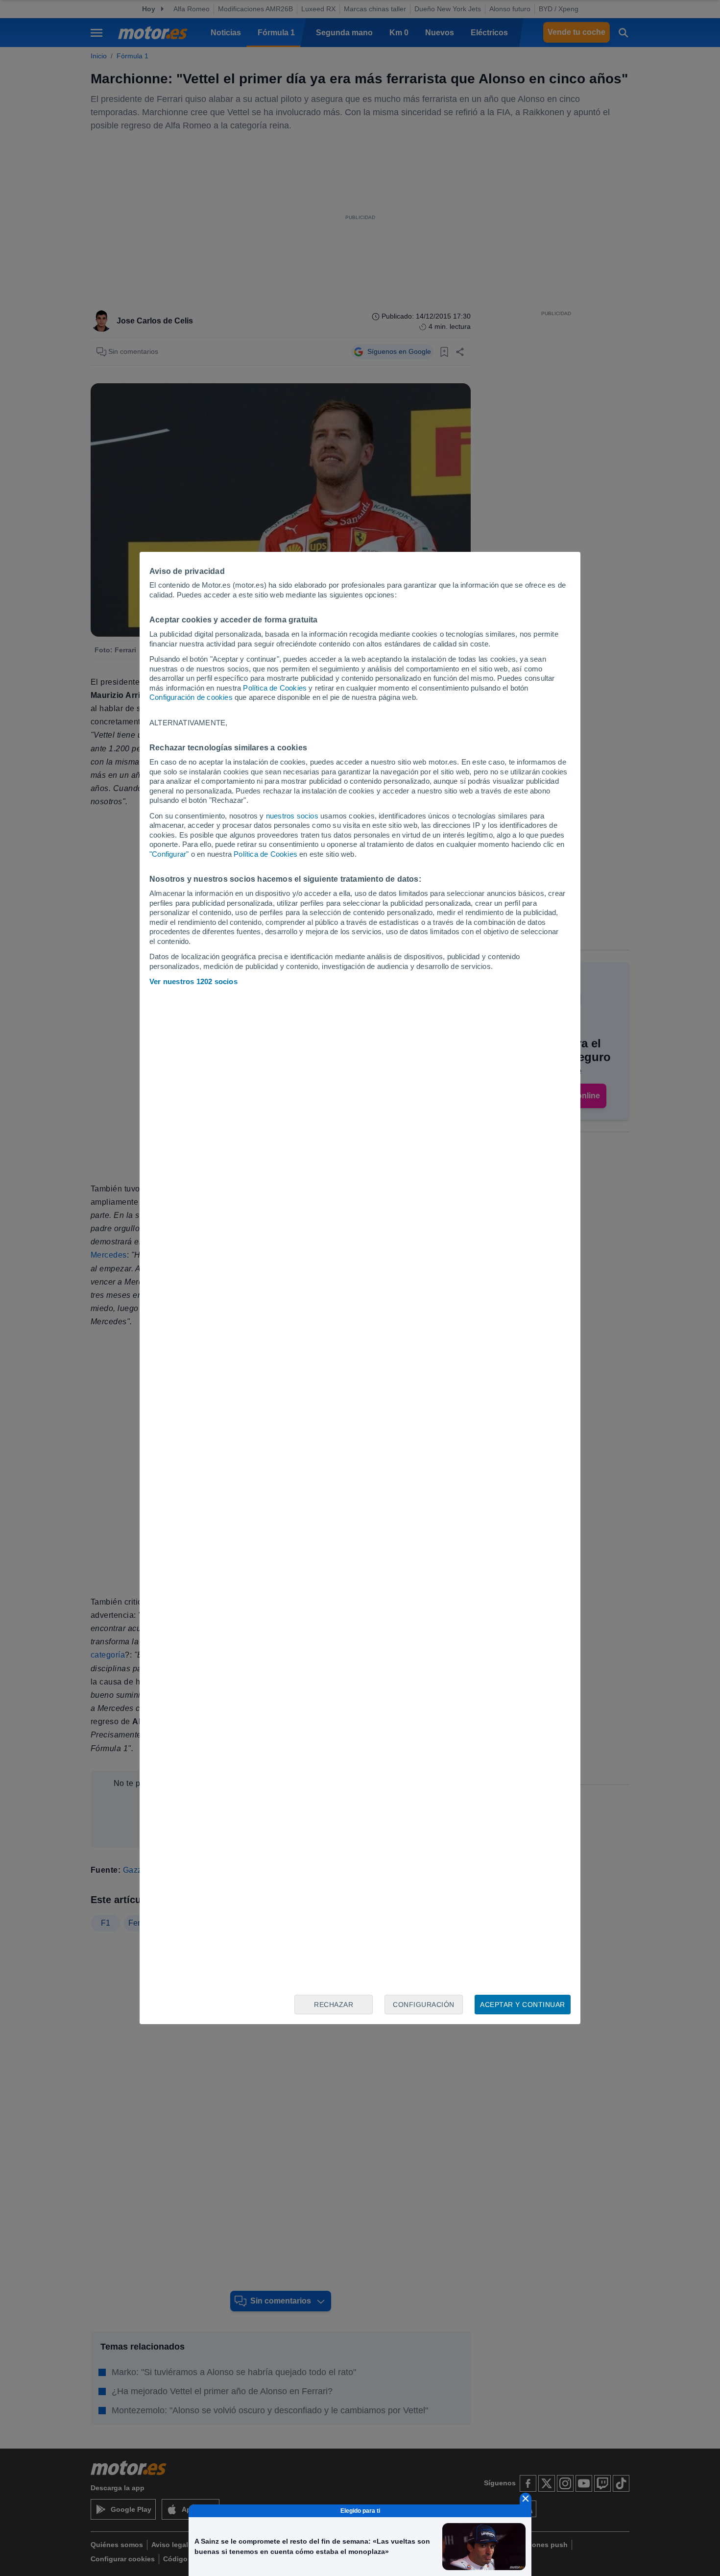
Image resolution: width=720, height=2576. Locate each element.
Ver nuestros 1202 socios (193, 981)
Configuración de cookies (191, 697)
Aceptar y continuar (523, 2005)
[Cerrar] (526, 2499)
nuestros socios (292, 816)
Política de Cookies (275, 688)
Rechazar (334, 2005)
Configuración (424, 2005)
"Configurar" (169, 854)
